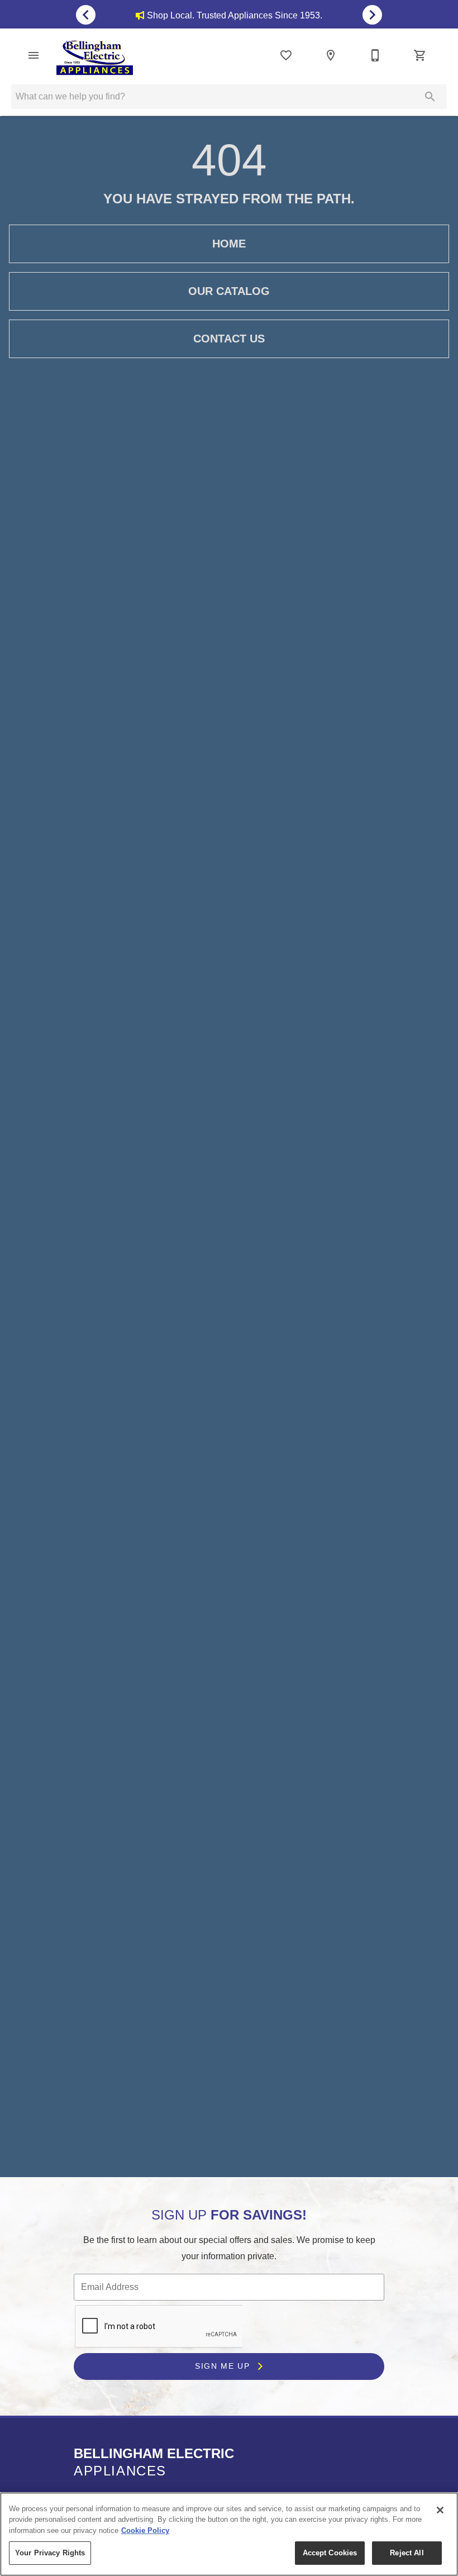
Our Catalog (229, 291)
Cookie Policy (145, 2530)
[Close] (440, 2510)
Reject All (407, 2553)
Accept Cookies (330, 2553)
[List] (286, 55)
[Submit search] (430, 97)
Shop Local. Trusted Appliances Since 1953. (235, 15)
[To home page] (95, 58)
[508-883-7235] (375, 55)
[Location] (331, 55)
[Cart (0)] (420, 55)
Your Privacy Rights (50, 2553)
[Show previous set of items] (86, 15)
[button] (34, 55)
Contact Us (229, 339)
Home (229, 244)
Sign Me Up (224, 2366)
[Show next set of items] (372, 15)
